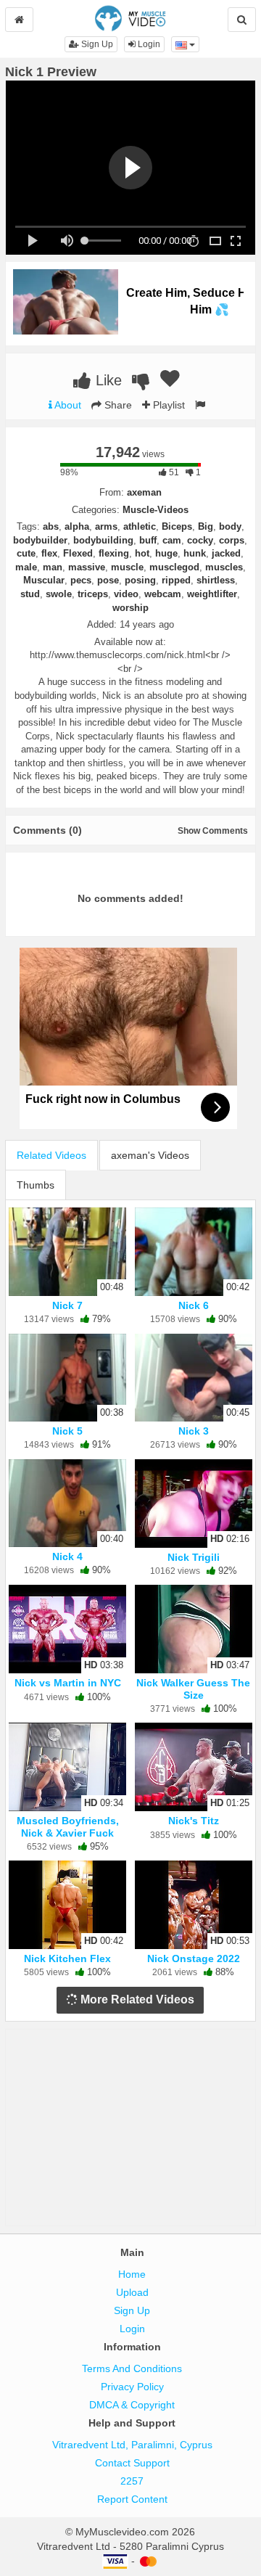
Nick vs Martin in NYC (68, 1683)
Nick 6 (194, 1305)
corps (232, 540)
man (53, 567)
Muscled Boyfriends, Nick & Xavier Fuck (68, 1826)
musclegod (174, 567)
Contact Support (132, 2463)
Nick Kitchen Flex (67, 1958)
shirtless (216, 580)
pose (108, 580)
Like (107, 380)
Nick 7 (67, 1305)
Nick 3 (194, 1431)
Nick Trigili (194, 1557)
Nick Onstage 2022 (194, 1958)
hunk (195, 553)
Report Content (132, 2499)
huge (166, 553)
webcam (163, 594)
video (126, 594)
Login (148, 44)
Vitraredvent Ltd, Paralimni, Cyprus (132, 2445)
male (26, 567)
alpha (77, 526)
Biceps (177, 526)
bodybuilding (103, 540)
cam (172, 540)
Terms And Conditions (132, 2368)
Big (206, 526)
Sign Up (96, 44)
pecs (81, 580)
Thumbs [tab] (36, 1185)
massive (87, 567)
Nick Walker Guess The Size (193, 1689)
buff (148, 540)
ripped (176, 580)
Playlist (167, 405)
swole (59, 594)
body (230, 526)
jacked (226, 553)
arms (106, 526)
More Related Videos (136, 1999)
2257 (132, 2481)
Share (117, 405)
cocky (200, 540)
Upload (132, 2292)
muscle (127, 567)
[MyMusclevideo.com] (130, 17)
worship (130, 608)
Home (132, 2274)
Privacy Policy (132, 2387)
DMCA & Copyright (132, 2405)
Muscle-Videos (156, 510)
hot (142, 553)
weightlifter (212, 594)
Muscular (44, 580)
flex (49, 553)
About (67, 405)
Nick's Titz (194, 1821)
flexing (114, 553)
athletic (140, 526)
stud (30, 594)
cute (26, 553)
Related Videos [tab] (51, 1155)
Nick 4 (67, 1556)
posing (140, 580)
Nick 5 (67, 1431)
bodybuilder (40, 540)
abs (51, 526)
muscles (224, 567)
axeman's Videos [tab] (150, 1155)
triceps (93, 594)
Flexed (78, 553)
